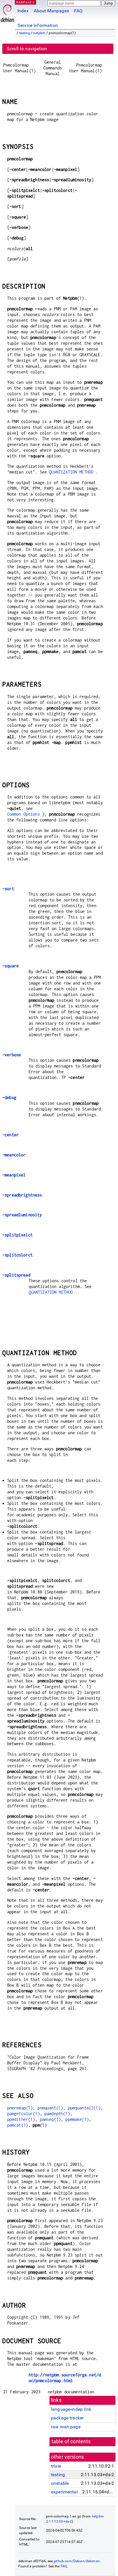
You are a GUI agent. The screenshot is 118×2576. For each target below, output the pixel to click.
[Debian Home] (7, 12)
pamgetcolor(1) (23, 2114)
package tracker (67, 2418)
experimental (64, 2492)
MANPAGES (25, 2)
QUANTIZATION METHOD (71, 472)
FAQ (78, 11)
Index (23, 11)
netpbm (39, 33)
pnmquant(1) (50, 2108)
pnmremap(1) (20, 2108)
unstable (60, 2483)
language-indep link (71, 2409)
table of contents (71, 2441)
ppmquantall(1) (84, 2108)
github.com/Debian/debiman (77, 2561)
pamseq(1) (50, 2119)
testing (25, 33)
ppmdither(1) (21, 2119)
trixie (56, 2466)
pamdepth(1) (57, 2114)
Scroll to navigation (27, 49)
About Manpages (51, 11)
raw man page (66, 2427)
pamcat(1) (18, 2125)
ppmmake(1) (77, 2119)
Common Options (23, 814)
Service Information (38, 25)
